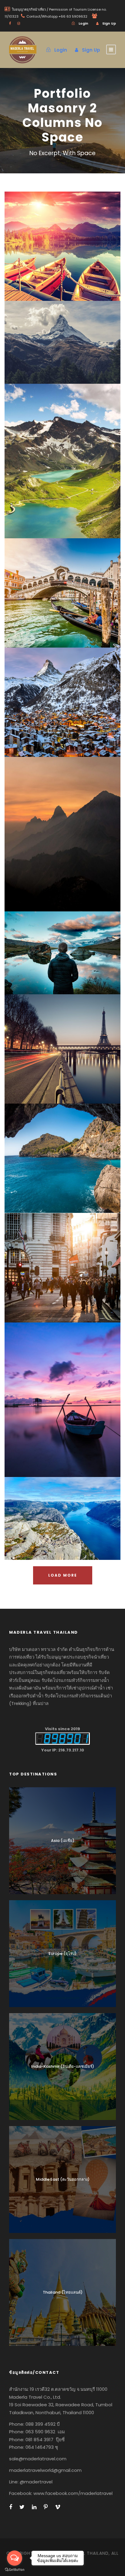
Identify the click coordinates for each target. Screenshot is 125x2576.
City (76, 608)
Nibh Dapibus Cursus (62, 1522)
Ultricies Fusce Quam (63, 597)
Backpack (55, 1533)
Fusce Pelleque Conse (62, 465)
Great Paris (63, 1053)
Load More (63, 1575)
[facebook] (10, 23)
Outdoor (75, 1415)
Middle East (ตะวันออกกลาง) (63, 2179)
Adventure (55, 261)
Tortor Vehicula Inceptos (62, 838)
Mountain (51, 1415)
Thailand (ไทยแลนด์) (63, 2292)
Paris (46, 1064)
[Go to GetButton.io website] (15, 2570)
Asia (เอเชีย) (63, 1841)
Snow (76, 357)
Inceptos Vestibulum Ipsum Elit (62, 1162)
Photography (72, 968)
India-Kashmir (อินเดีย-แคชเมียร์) (63, 2066)
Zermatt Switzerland (63, 706)
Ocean (55, 717)
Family (46, 968)
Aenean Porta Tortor (63, 1404)
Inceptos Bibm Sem (63, 250)
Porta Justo (63, 346)
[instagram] (19, 23)
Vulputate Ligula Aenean (62, 1272)
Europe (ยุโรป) (62, 1953)
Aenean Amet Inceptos (62, 957)
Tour (77, 261)
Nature (77, 476)
